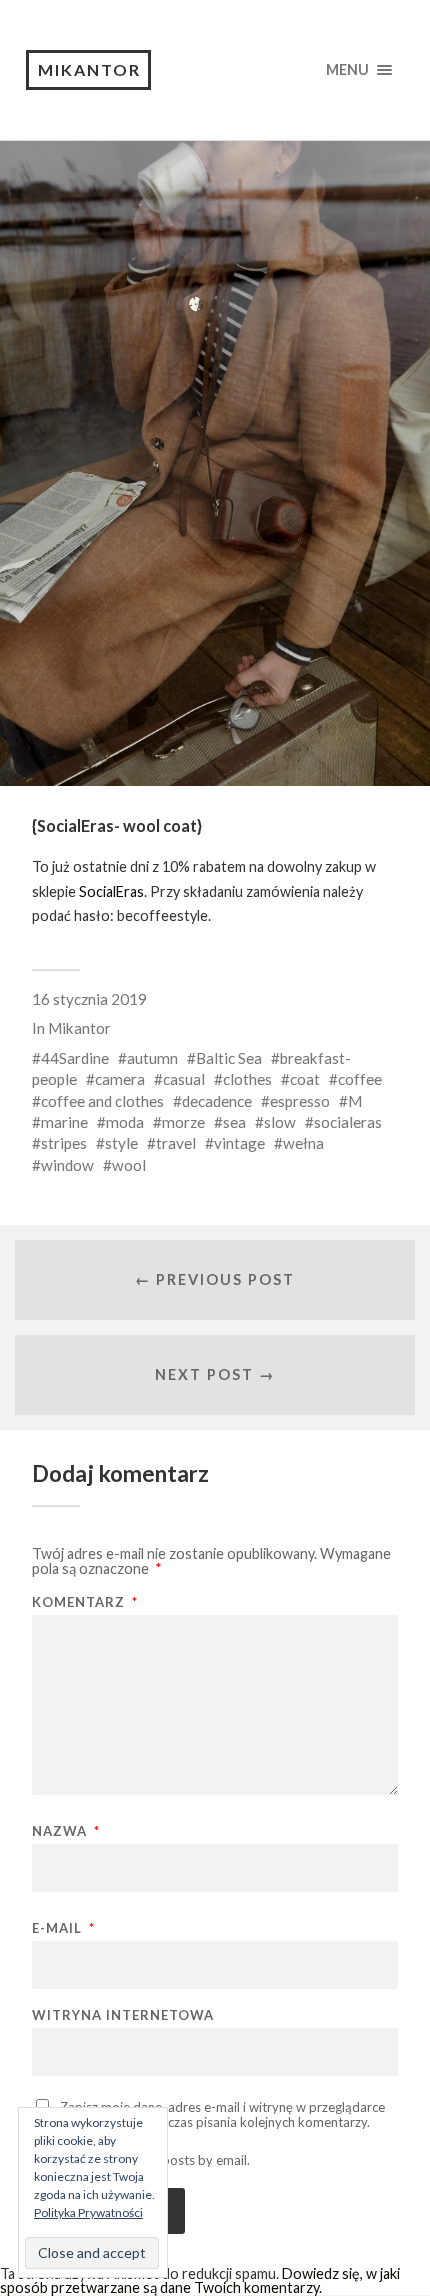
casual (184, 1079)
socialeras (348, 1122)
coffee (360, 1079)
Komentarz (85, 1602)
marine (64, 1122)
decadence (217, 1101)
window (67, 1165)
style (121, 1143)
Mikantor (89, 69)
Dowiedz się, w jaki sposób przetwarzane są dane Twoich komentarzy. (200, 2280)
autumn (152, 1058)
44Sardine (75, 1058)
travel (176, 1143)
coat (305, 1079)
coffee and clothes (102, 1101)
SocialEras (111, 891)
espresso (300, 1101)
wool (129, 1165)
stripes (64, 1143)
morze (183, 1122)
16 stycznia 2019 (89, 999)
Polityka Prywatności (88, 2212)
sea (234, 1122)
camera (120, 1079)
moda (125, 1122)
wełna (303, 1143)
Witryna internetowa (123, 2015)
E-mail (63, 1928)
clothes (247, 1079)
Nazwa (66, 1831)
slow (280, 1122)
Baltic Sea (229, 1058)
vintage (239, 1143)
